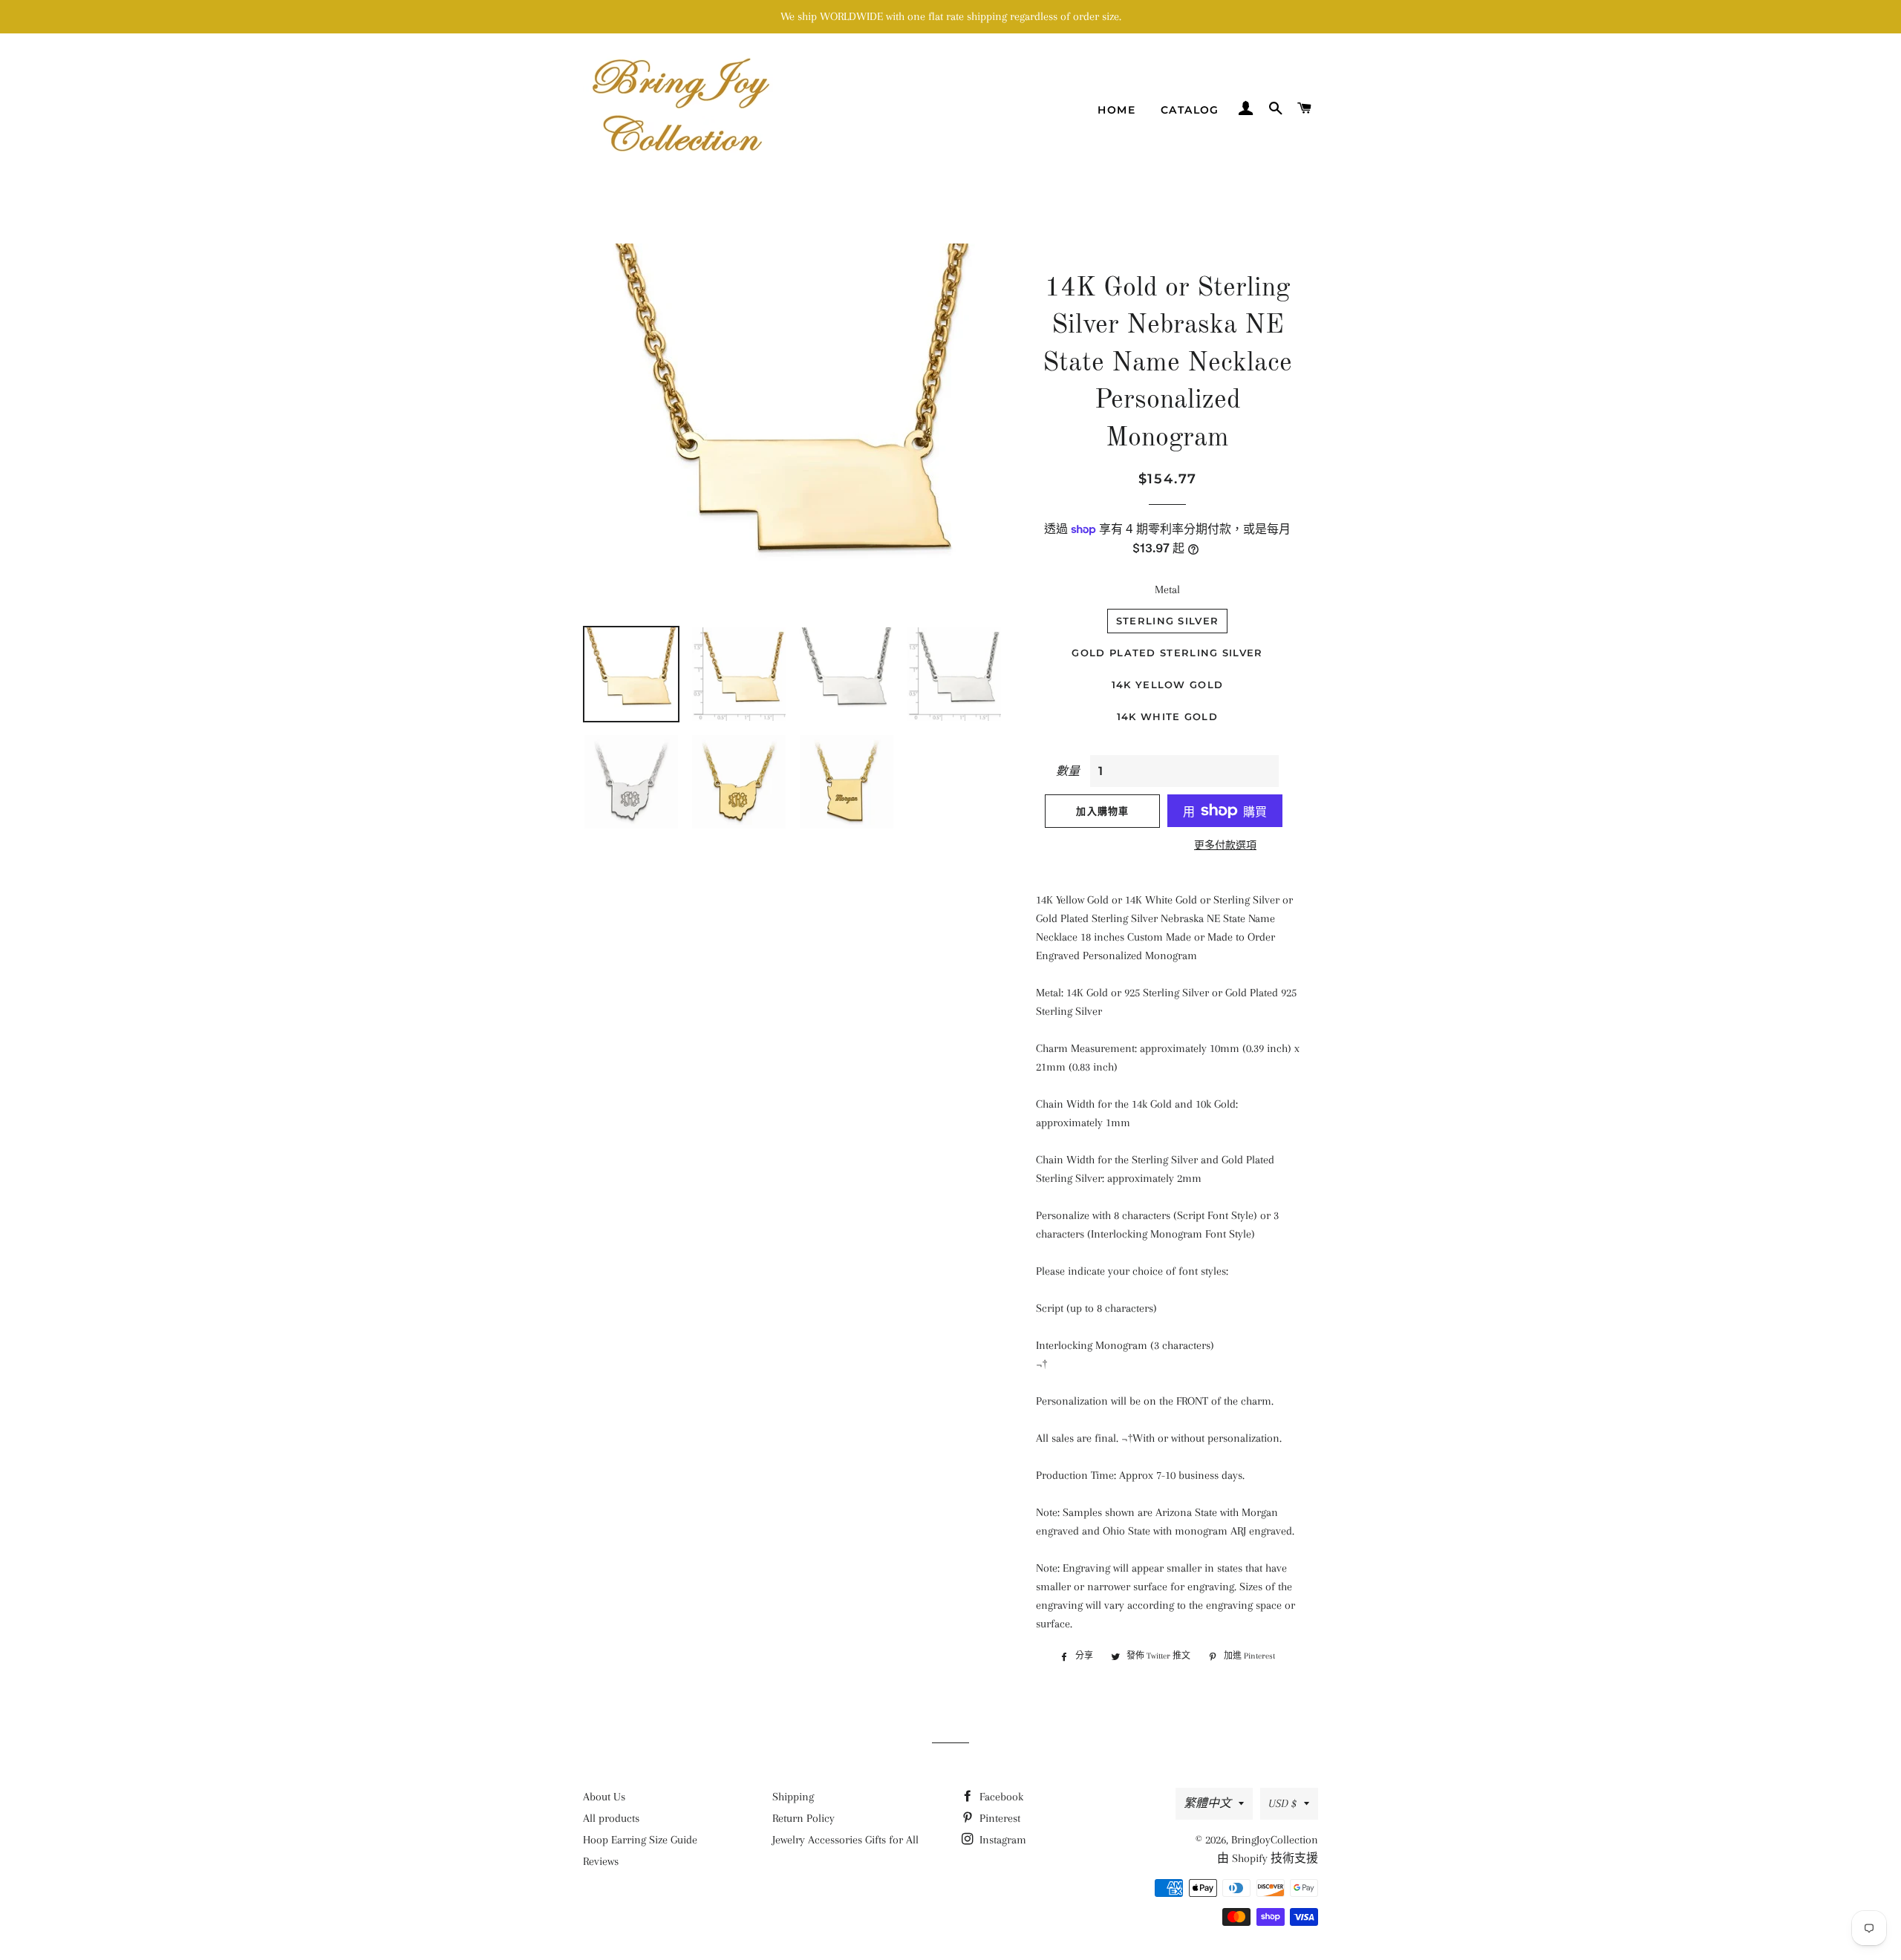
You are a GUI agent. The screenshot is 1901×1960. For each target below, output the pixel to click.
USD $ (1282, 1803)
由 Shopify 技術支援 (1268, 1858)
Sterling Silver (1168, 621)
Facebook (1000, 1797)
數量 (1068, 771)
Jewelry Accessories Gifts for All (845, 1840)
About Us (604, 1797)
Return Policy (803, 1818)
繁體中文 (1207, 1803)
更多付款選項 (1225, 845)
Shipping (793, 1797)
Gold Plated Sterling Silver (1167, 653)
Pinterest (998, 1818)
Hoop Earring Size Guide (640, 1840)
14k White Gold (1167, 716)
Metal (1167, 589)
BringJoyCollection (1275, 1840)
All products (611, 1818)
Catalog (1190, 110)
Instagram (1001, 1840)
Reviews (601, 1861)
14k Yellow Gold (1168, 685)
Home (1116, 110)
